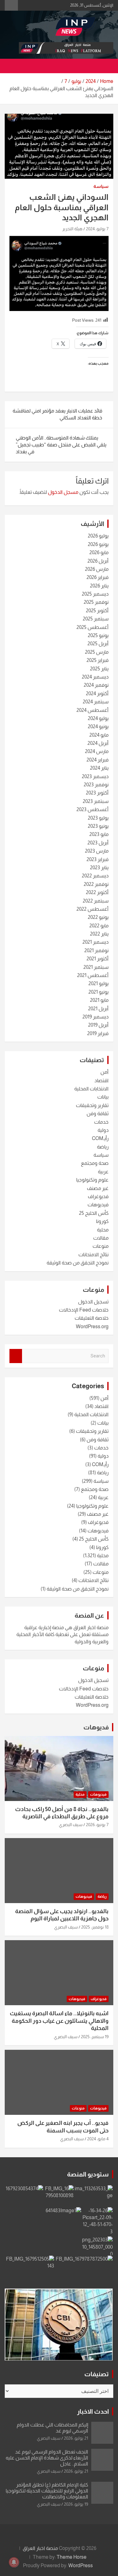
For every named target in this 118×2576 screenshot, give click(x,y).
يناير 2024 (99, 768)
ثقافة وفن (98, 1113)
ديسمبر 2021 (96, 942)
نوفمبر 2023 (96, 785)
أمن (104, 1072)
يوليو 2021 (98, 983)
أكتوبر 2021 (98, 959)
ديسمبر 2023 (95, 776)
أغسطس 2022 (93, 909)
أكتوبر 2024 (97, 693)
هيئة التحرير (72, 229)
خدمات (101, 1122)
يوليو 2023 (98, 818)
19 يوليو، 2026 (76, 2504)
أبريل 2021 (98, 1009)
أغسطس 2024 (93, 710)
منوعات (101, 1246)
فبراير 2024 (98, 760)
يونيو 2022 (98, 917)
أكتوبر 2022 (97, 892)
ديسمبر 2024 (95, 677)
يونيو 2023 (98, 826)
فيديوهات (98, 1205)
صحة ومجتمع (95, 1163)
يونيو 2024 (98, 726)
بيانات (103, 1097)
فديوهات (96, 1727)
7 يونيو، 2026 (97, 1825)
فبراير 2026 (98, 577)
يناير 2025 (99, 669)
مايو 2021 (99, 1000)
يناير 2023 (99, 868)
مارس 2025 (97, 652)
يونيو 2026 (98, 544)
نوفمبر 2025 (96, 602)
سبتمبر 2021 (96, 967)
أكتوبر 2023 (97, 793)
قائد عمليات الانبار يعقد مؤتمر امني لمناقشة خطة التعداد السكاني (57, 414)
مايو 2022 (99, 926)
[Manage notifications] (14, 2562)
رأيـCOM (100, 1138)
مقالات (101, 1238)
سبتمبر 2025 (96, 619)
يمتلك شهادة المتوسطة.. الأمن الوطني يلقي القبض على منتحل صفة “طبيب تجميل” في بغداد (61, 445)
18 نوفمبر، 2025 (95, 1927)
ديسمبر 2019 (96, 1017)
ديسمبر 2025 (95, 594)
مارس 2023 (97, 851)
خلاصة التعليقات (92, 1318)
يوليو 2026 (98, 536)
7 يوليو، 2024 (97, 229)
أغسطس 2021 (93, 975)
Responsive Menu (11, 5)
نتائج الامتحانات (93, 1255)
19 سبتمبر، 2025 (95, 2037)
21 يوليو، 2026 (76, 2438)
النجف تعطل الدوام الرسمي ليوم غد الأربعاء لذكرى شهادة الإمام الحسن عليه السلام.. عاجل (47, 2458)
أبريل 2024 (98, 743)
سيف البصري (71, 1825)
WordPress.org (92, 1326)
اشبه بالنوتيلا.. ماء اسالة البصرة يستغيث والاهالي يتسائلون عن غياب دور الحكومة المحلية (59, 2021)
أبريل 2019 (98, 1025)
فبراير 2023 (98, 859)
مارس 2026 (97, 569)
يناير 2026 (99, 586)
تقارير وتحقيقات (92, 1105)
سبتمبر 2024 (96, 702)
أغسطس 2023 (93, 809)
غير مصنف (98, 1188)
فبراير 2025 (98, 660)
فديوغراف (98, 1196)
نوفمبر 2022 (96, 884)
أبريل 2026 (98, 561)
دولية (103, 1130)
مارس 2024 (97, 751)
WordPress (81, 2565)
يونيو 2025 (98, 635)
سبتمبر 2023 (96, 801)
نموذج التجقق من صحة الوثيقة (78, 1263)
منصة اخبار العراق (40, 2548)
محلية (103, 1230)
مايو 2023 (99, 834)
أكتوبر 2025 (97, 611)
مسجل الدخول (63, 492)
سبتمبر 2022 (96, 901)
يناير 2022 (99, 934)
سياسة (101, 186)
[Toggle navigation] (105, 66)
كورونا (102, 1221)
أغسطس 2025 (93, 627)
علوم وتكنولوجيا (92, 1180)
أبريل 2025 (98, 644)
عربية (103, 1172)
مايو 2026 (99, 552)
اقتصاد (101, 1081)
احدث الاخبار (93, 2411)
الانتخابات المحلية (91, 1089)
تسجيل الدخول (93, 1302)
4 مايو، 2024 (98, 2139)
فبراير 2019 (98, 1033)
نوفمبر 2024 (96, 685)
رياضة (103, 1147)
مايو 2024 (99, 735)
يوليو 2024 (98, 718)
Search (16, 1356)
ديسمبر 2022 (95, 876)
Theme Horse (72, 2557)
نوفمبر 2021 (96, 950)
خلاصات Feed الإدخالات (84, 1310)
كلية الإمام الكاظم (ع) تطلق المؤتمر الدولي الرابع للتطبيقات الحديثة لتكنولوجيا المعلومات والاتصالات (47, 2491)
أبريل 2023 (98, 843)
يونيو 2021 (98, 992)
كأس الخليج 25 (94, 1213)
